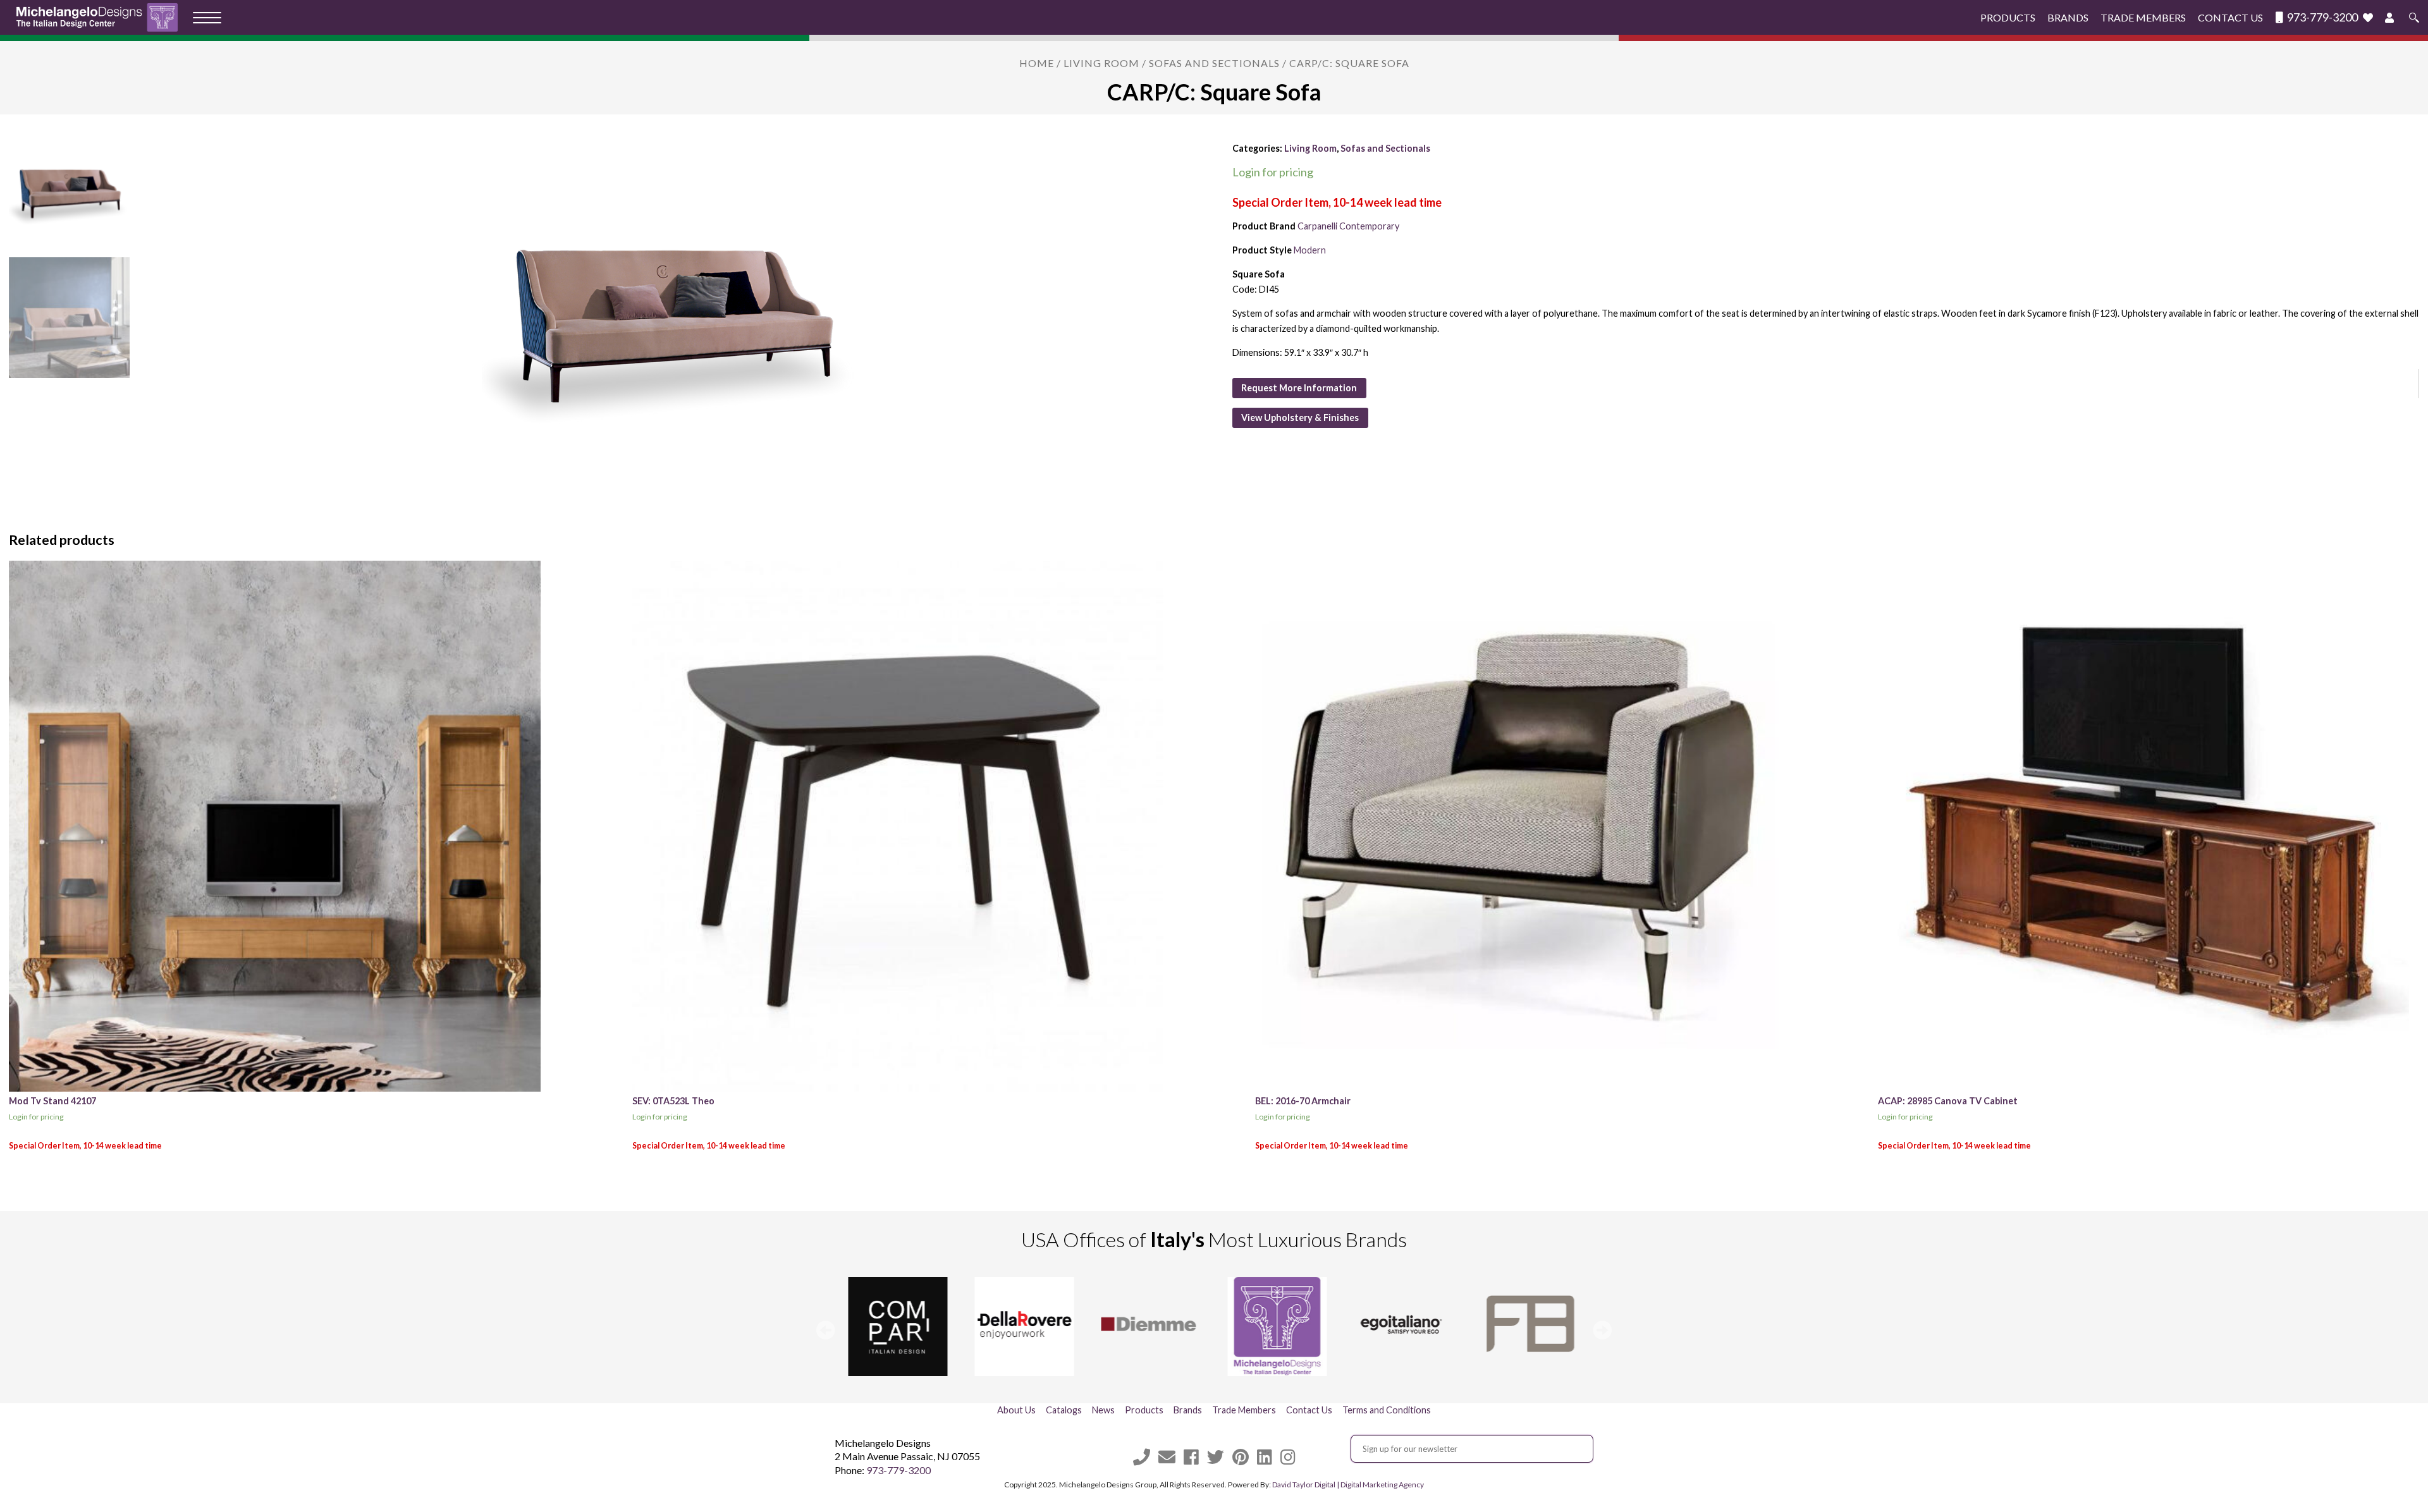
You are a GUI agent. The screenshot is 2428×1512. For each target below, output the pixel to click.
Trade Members (2143, 17)
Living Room (1101, 63)
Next (1602, 1330)
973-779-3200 (2321, 17)
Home (1037, 63)
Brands (2068, 17)
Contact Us (2230, 17)
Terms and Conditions (1387, 1410)
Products (2008, 17)
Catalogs (1064, 1410)
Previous (826, 1330)
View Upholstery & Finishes (1300, 418)
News (1103, 1410)
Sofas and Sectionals (1214, 63)
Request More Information (1299, 388)
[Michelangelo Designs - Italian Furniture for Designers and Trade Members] (101, 17)
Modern (1310, 250)
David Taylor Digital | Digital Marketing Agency (1348, 1485)
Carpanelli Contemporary (1348, 226)
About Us (1016, 1410)
